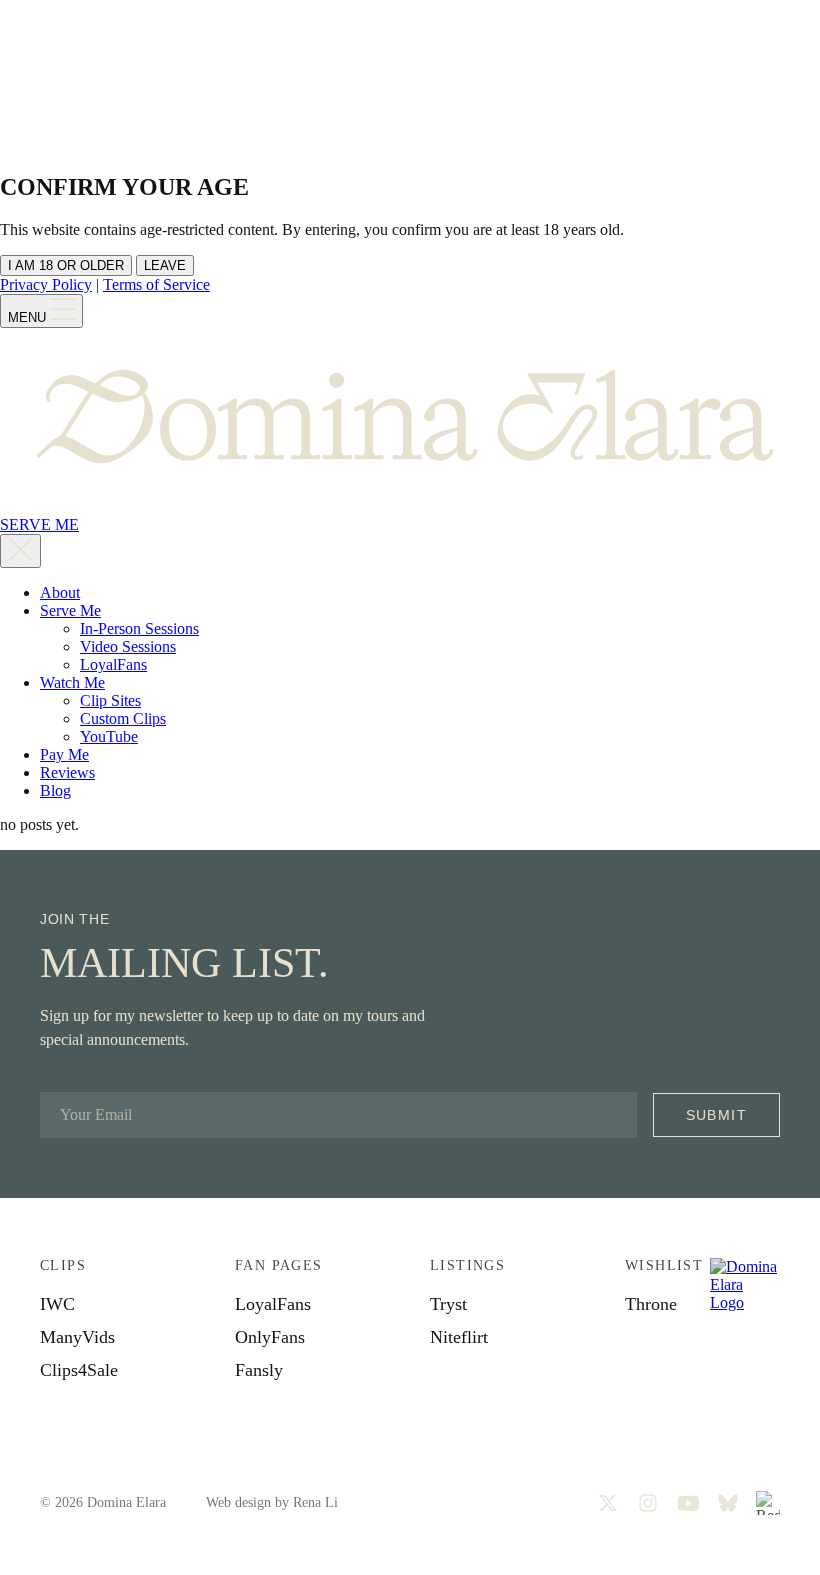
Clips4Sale (79, 1370)
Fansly (259, 1370)
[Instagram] (648, 1503)
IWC (57, 1304)
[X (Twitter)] (608, 1503)
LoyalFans (113, 664)
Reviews (67, 772)
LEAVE (165, 265)
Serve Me (70, 610)
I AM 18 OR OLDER (66, 265)
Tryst (448, 1304)
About (60, 592)
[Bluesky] (728, 1503)
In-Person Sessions (139, 628)
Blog (55, 790)
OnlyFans (270, 1337)
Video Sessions (128, 646)
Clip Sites (110, 700)
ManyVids (77, 1337)
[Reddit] (768, 1503)
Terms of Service (156, 284)
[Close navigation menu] (20, 551)
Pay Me (64, 754)
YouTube (109, 736)
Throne (651, 1304)
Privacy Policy (46, 284)
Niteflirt (459, 1337)
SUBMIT (716, 1115)
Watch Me (72, 682)
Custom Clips (123, 718)
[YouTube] (688, 1503)
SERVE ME (39, 524)
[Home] (410, 506)
